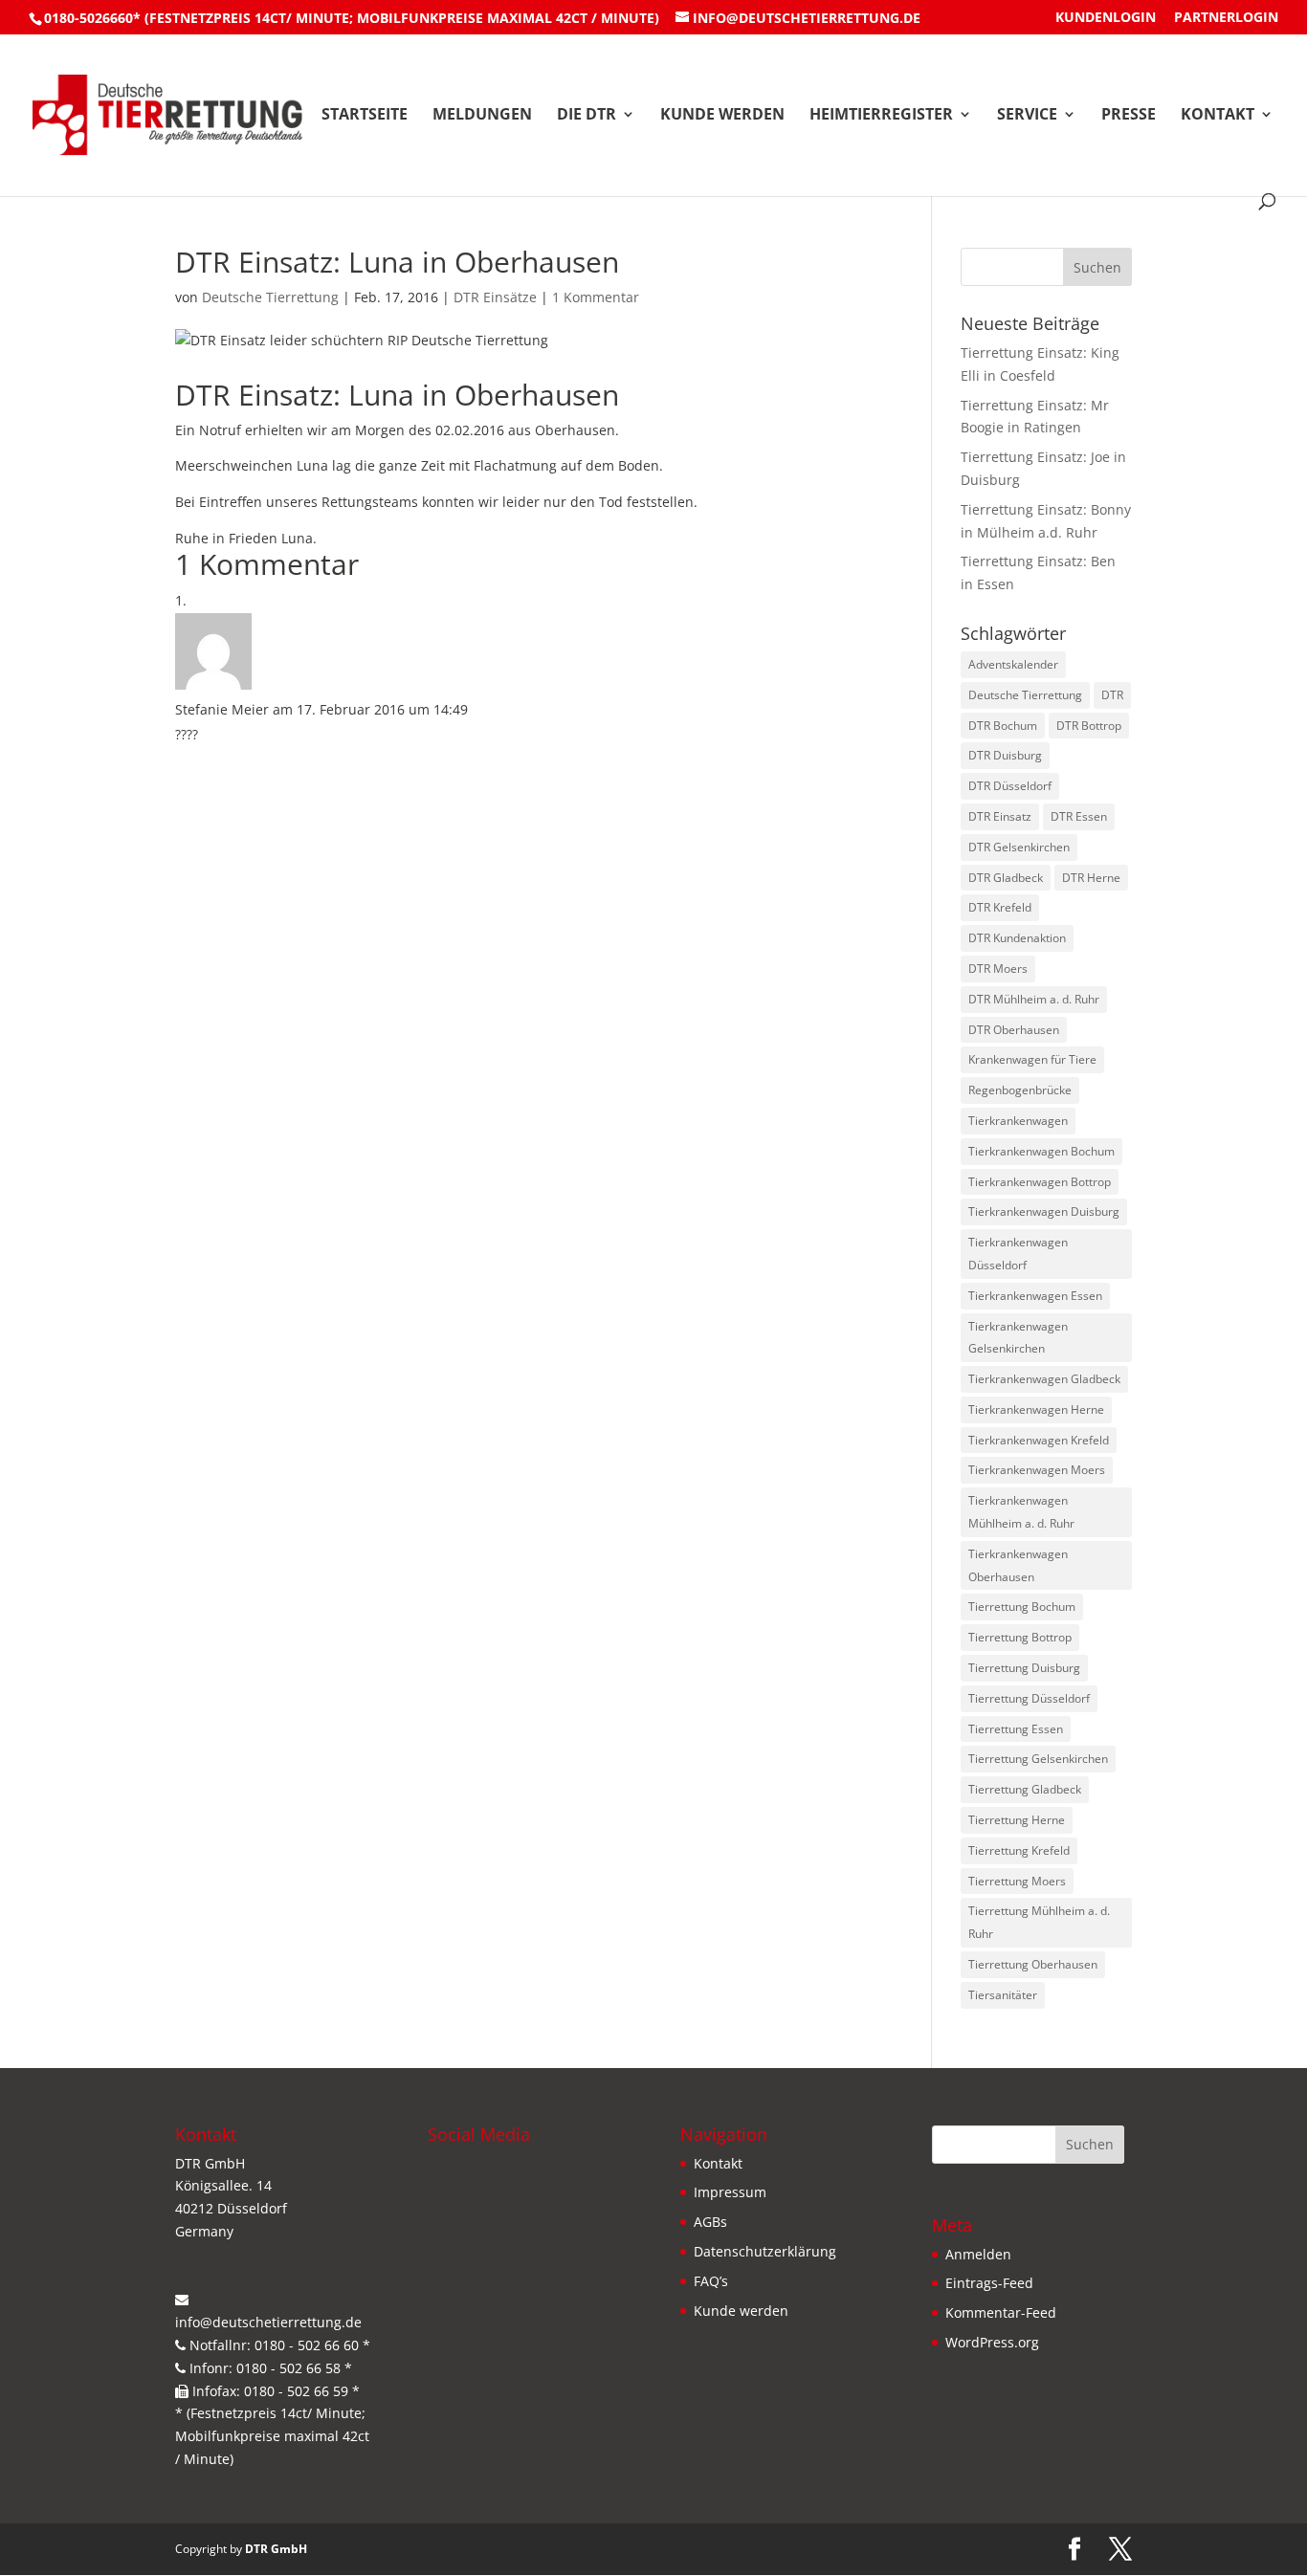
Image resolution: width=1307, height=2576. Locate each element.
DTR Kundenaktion (1017, 938)
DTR (1112, 695)
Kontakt (1218, 116)
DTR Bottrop (1089, 726)
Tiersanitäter (1003, 1995)
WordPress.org (992, 2342)
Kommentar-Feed (1001, 2312)
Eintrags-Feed (989, 2283)
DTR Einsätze (495, 297)
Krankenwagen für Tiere (1032, 1059)
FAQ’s (711, 2281)
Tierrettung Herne (1017, 1820)
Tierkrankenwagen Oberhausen (1018, 1565)
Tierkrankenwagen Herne (1036, 1409)
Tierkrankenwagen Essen (1035, 1296)
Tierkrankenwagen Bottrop (1040, 1182)
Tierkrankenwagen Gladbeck (1044, 1379)
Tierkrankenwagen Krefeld (1039, 1440)
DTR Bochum (1003, 726)
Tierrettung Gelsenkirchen (1038, 1759)
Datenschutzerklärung (765, 2251)
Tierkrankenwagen (1018, 1121)
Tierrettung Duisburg (1024, 1668)
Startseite (365, 116)
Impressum (730, 2192)
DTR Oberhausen (1014, 1030)
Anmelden (978, 2254)
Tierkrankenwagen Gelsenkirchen (1018, 1338)
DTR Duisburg (1005, 755)
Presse (1129, 116)
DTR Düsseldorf (1010, 786)
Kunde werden (722, 116)
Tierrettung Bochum (1022, 1607)
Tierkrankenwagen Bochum (1041, 1151)
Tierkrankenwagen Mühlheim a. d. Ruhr (1021, 1512)
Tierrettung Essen (1016, 1729)
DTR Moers (998, 969)
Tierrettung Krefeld (1019, 1850)
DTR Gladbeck (1006, 878)
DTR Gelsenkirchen (1019, 847)
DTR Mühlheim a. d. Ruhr (1034, 999)
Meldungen (482, 116)
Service (1027, 116)
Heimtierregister (881, 116)
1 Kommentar (596, 297)
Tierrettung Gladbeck (1025, 1789)
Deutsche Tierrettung (270, 297)
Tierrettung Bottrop (1020, 1637)
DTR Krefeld (1000, 907)
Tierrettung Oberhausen (1033, 1964)
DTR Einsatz (1000, 816)
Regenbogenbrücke (1020, 1090)
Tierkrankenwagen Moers (1037, 1470)
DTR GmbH (276, 2549)
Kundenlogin (1106, 18)
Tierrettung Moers (1017, 1881)
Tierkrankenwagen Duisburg (1044, 1211)
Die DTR (587, 116)
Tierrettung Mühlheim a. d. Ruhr (1039, 1922)
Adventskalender (1013, 664)
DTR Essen (1079, 816)
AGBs (710, 2222)
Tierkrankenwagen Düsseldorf (1018, 1254)
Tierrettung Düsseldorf (1029, 1698)
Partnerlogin (1226, 18)
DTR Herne (1091, 878)
